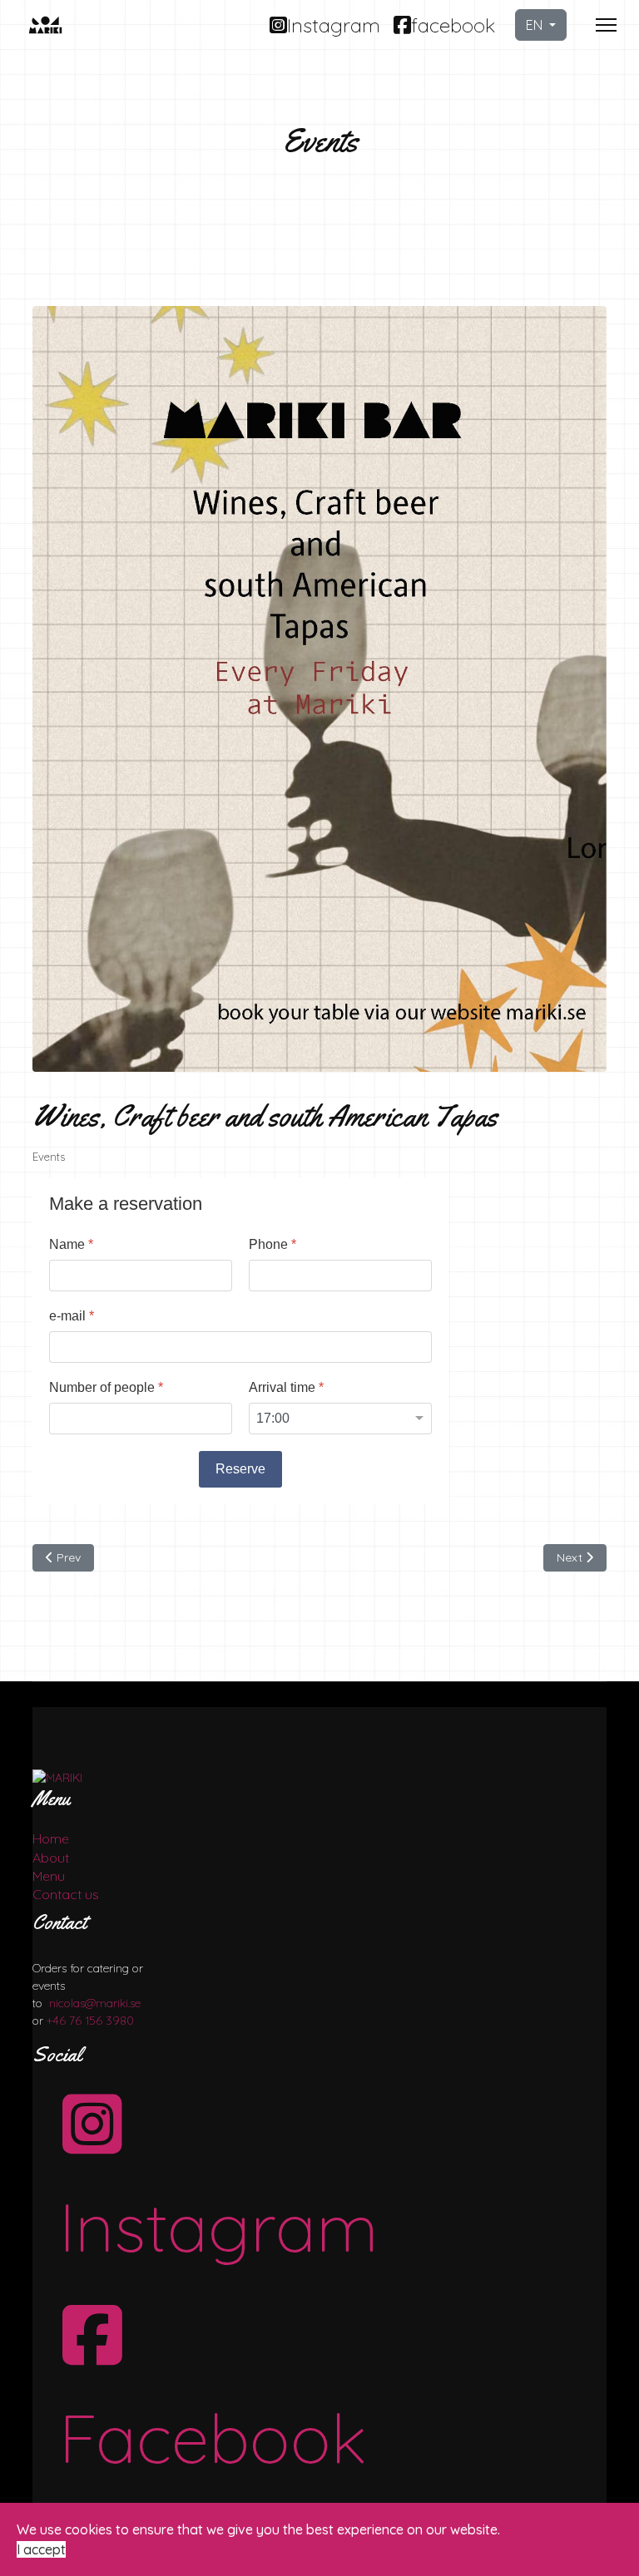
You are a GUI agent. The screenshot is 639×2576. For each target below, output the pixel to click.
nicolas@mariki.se (95, 2003)
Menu (49, 1876)
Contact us (66, 1894)
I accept (41, 2549)
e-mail (72, 1316)
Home (51, 1838)
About (51, 1858)
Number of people (106, 1387)
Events (49, 1157)
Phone (272, 1244)
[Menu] (606, 25)
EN (536, 25)
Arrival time (286, 1387)
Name (71, 1244)
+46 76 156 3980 (90, 2021)
